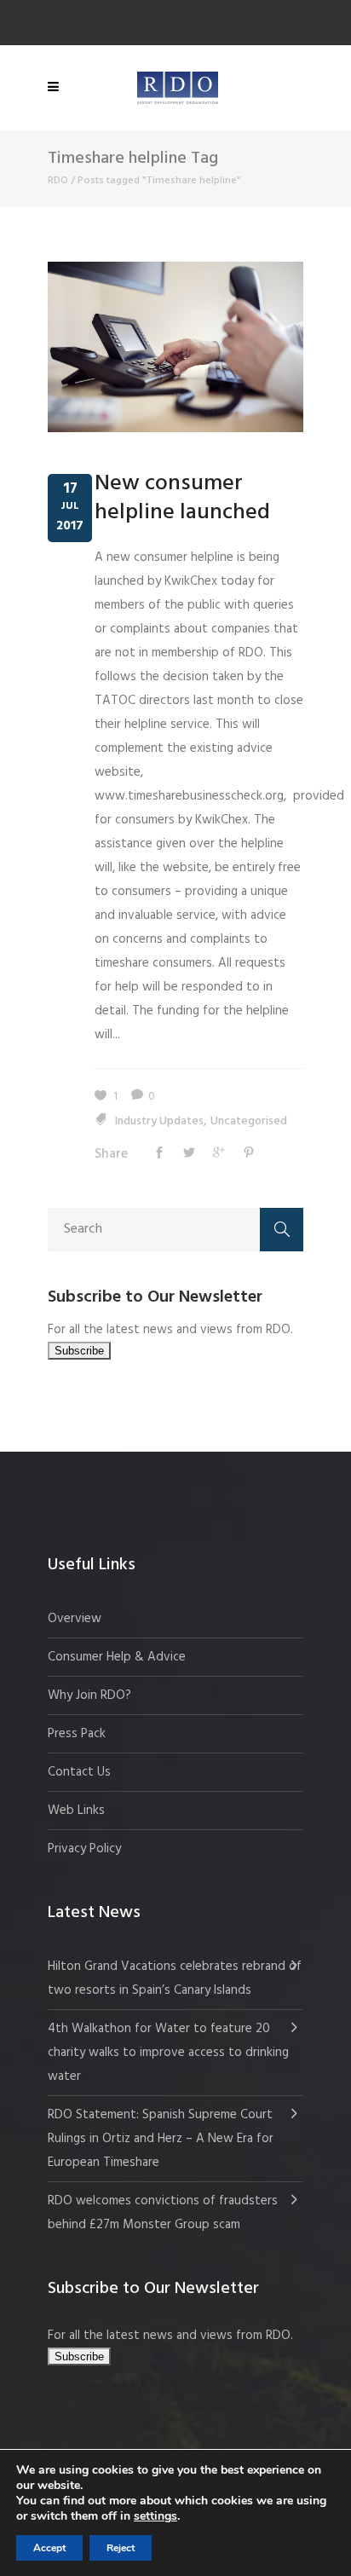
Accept (49, 2548)
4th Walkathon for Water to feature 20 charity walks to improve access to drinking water (168, 2053)
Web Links (76, 1811)
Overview (75, 1619)
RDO (58, 181)
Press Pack (77, 1734)
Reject (121, 2548)
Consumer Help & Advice (117, 1657)
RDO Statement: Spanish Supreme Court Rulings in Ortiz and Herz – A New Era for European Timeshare (161, 2139)
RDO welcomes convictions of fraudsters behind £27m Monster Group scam (163, 2213)
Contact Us (79, 1772)
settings (155, 2516)
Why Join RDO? (89, 1695)
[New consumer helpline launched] (175, 347)
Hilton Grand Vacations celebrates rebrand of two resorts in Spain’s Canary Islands (175, 1978)
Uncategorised (249, 1121)
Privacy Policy (84, 1849)
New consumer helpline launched (182, 498)
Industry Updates (159, 1121)
